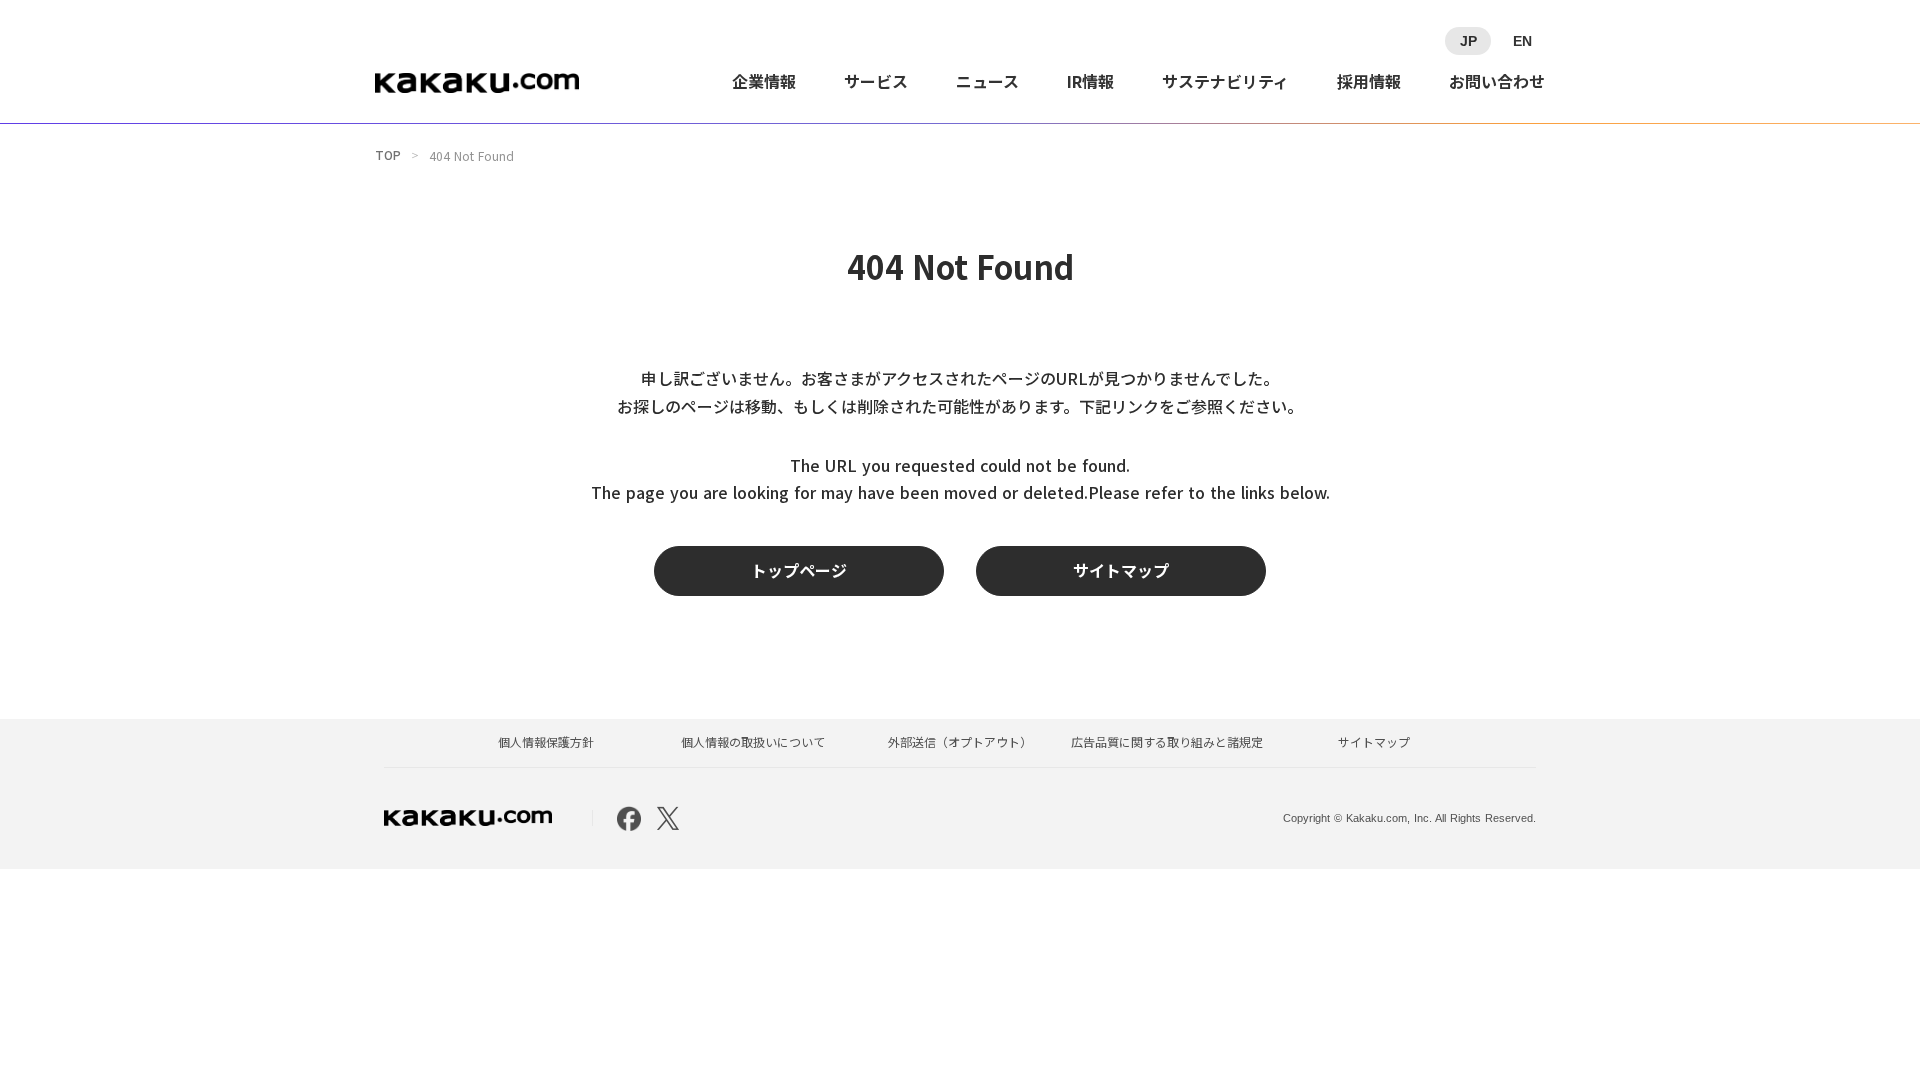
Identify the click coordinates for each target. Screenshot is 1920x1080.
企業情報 (764, 81)
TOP (388, 155)
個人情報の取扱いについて (753, 742)
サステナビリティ (1225, 81)
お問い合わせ (1497, 81)
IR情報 (1090, 81)
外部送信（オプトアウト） (960, 742)
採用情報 (1369, 81)
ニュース (987, 81)
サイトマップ (1374, 742)
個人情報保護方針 (546, 742)
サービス (876, 81)
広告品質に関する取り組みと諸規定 (1167, 742)
